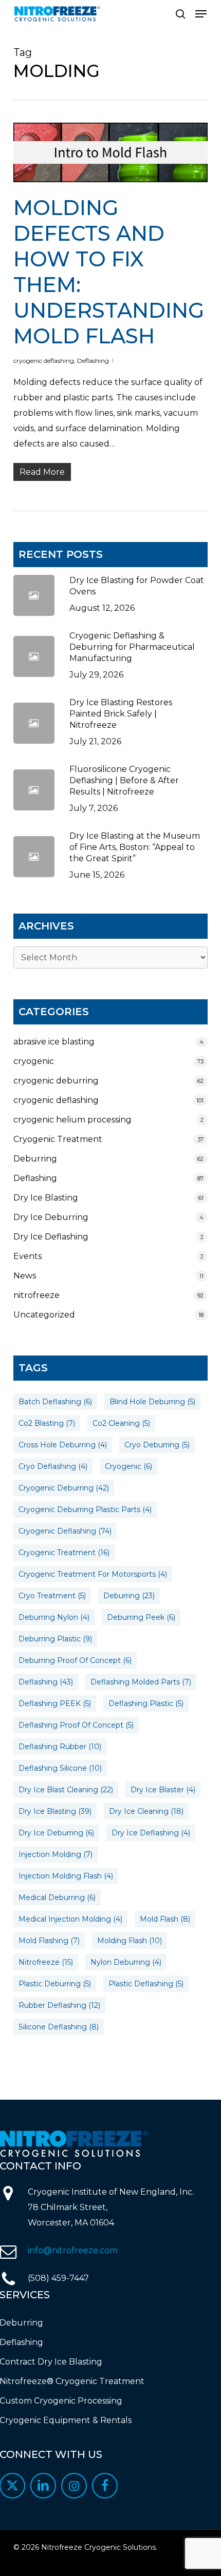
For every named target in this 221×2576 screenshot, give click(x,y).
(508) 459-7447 (58, 2278)
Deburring (35, 1159)
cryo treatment (52, 1596)
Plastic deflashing (146, 1984)
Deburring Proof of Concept (75, 1660)
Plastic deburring (55, 1984)
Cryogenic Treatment (58, 1139)
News (25, 1276)
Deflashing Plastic (146, 1703)
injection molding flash (66, 1876)
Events (27, 1256)
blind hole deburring (152, 1402)
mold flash (165, 1919)
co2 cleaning (121, 1423)
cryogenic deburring (56, 1081)
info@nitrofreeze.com (73, 2250)
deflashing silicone (60, 1768)
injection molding (56, 1854)
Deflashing (93, 361)
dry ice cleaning (146, 1811)
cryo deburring (157, 1445)
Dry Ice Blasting (46, 1198)
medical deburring (57, 1897)
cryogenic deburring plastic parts (85, 1509)
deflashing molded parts (141, 1682)
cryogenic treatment (64, 1553)
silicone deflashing (59, 2027)
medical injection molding (70, 1919)
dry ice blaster (163, 1790)
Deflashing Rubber (60, 1747)
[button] (201, 14)
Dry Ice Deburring (51, 1217)
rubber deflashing (59, 2005)
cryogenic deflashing (44, 361)
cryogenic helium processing (72, 1120)
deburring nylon (54, 1617)
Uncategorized (44, 1315)
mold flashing (49, 1941)
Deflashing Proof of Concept (76, 1725)
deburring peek (141, 1617)
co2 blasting (47, 1423)
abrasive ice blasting (54, 1042)
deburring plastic (55, 1639)
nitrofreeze (36, 1295)
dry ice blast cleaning (66, 1790)
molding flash (130, 1941)
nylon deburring (126, 1962)
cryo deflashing (53, 1466)
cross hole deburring (63, 1445)
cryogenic (34, 1061)
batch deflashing (55, 1402)
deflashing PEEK (55, 1703)
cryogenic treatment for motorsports (93, 1574)
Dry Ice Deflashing (51, 1237)
